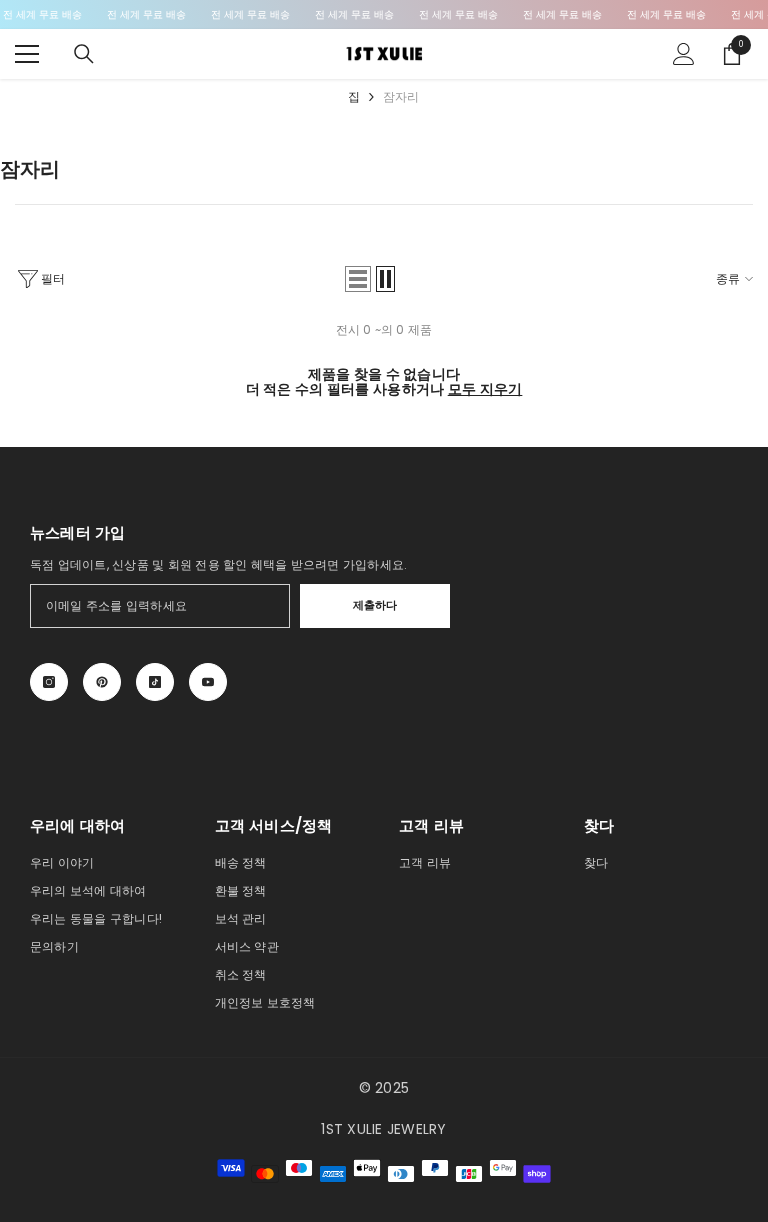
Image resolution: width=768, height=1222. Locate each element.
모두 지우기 (485, 389)
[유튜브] (208, 682)
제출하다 (375, 605)
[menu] (27, 54)
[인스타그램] (49, 682)
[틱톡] (155, 682)
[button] (358, 279)
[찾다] (84, 54)
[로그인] (684, 54)
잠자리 (401, 96)
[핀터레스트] (102, 682)
